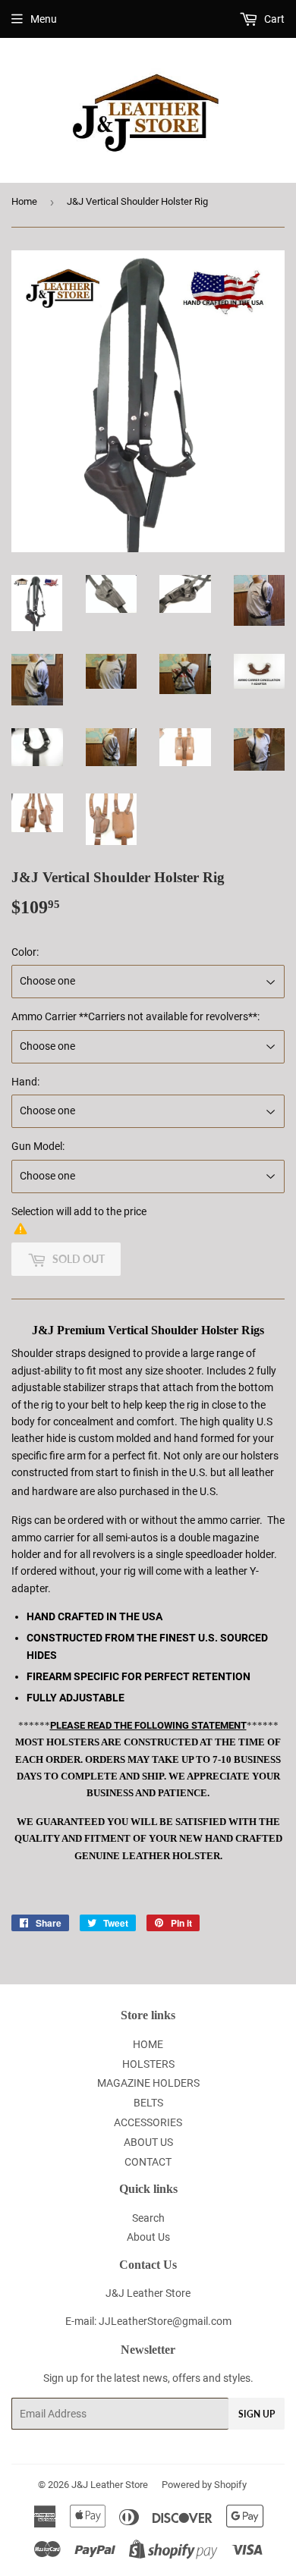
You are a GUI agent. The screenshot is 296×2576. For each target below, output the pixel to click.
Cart (273, 19)
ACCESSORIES (148, 2122)
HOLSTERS (148, 2064)
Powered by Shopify (204, 2485)
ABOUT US (148, 2142)
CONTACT (148, 2162)
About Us (148, 2237)
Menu (44, 19)
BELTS (148, 2103)
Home (24, 201)
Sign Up (257, 2414)
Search (148, 2218)
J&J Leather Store (110, 2485)
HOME (148, 2044)
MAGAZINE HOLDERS (148, 2083)
